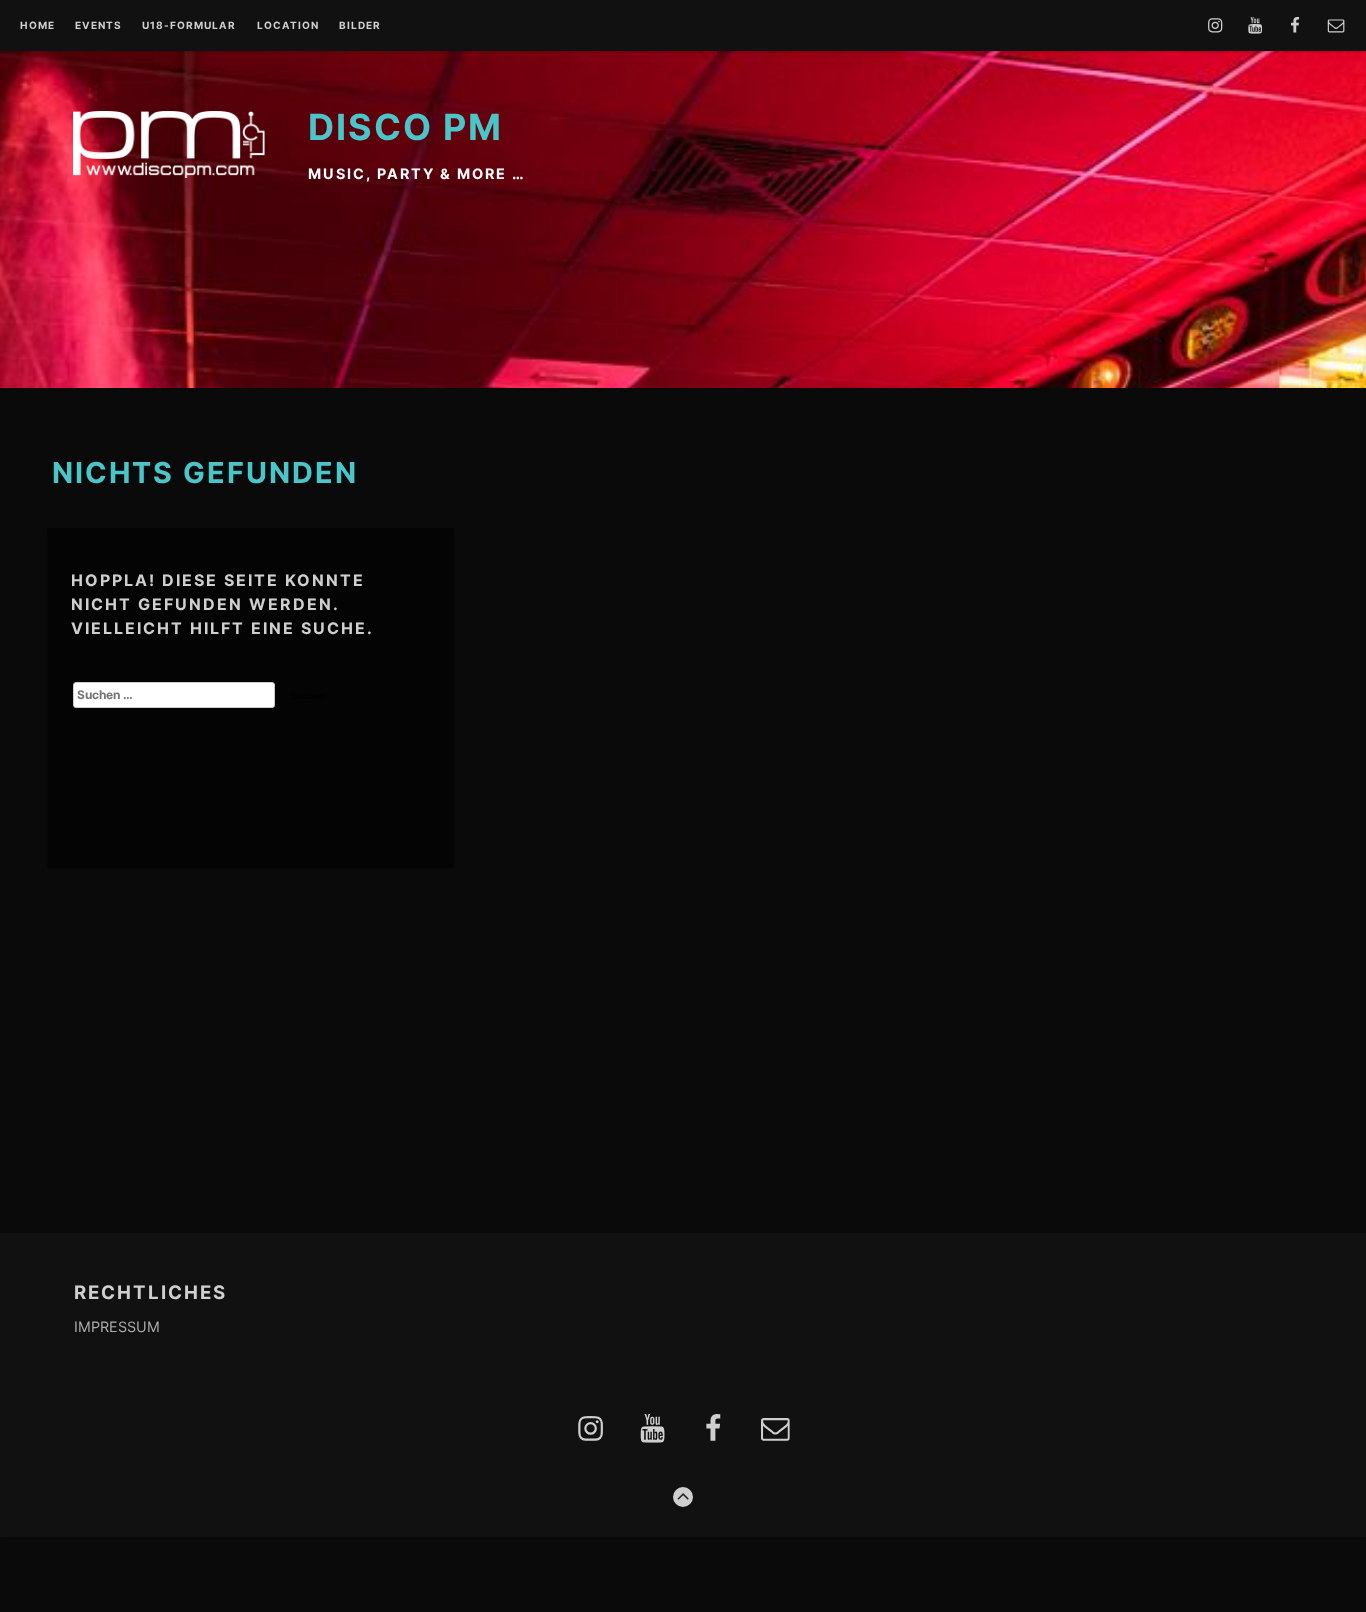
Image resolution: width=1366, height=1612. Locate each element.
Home (37, 25)
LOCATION (288, 25)
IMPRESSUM (117, 1326)
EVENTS (98, 25)
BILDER (360, 25)
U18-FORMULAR (189, 25)
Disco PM (405, 127)
